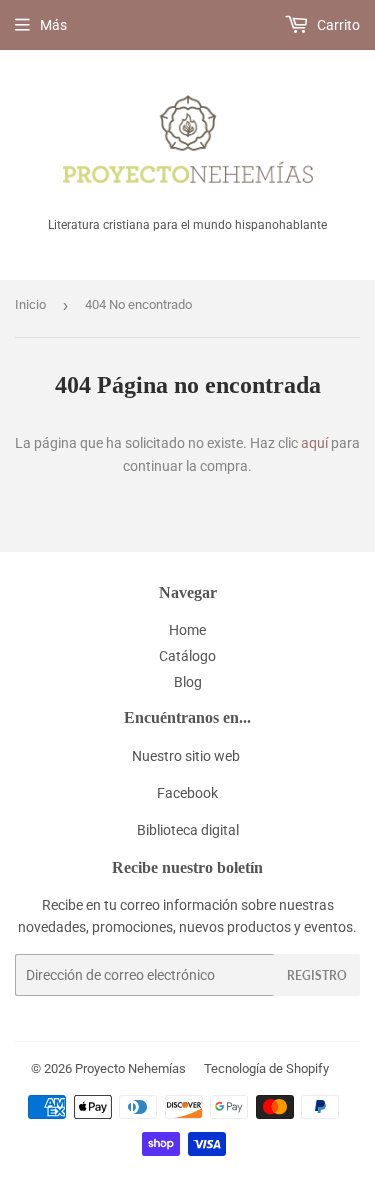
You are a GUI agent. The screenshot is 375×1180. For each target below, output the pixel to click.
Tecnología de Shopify (266, 1068)
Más (53, 25)
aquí (314, 443)
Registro (317, 975)
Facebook (187, 793)
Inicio (30, 304)
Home (187, 630)
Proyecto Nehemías (130, 1068)
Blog (188, 682)
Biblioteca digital (188, 830)
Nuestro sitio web (186, 756)
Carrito (337, 25)
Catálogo (187, 656)
